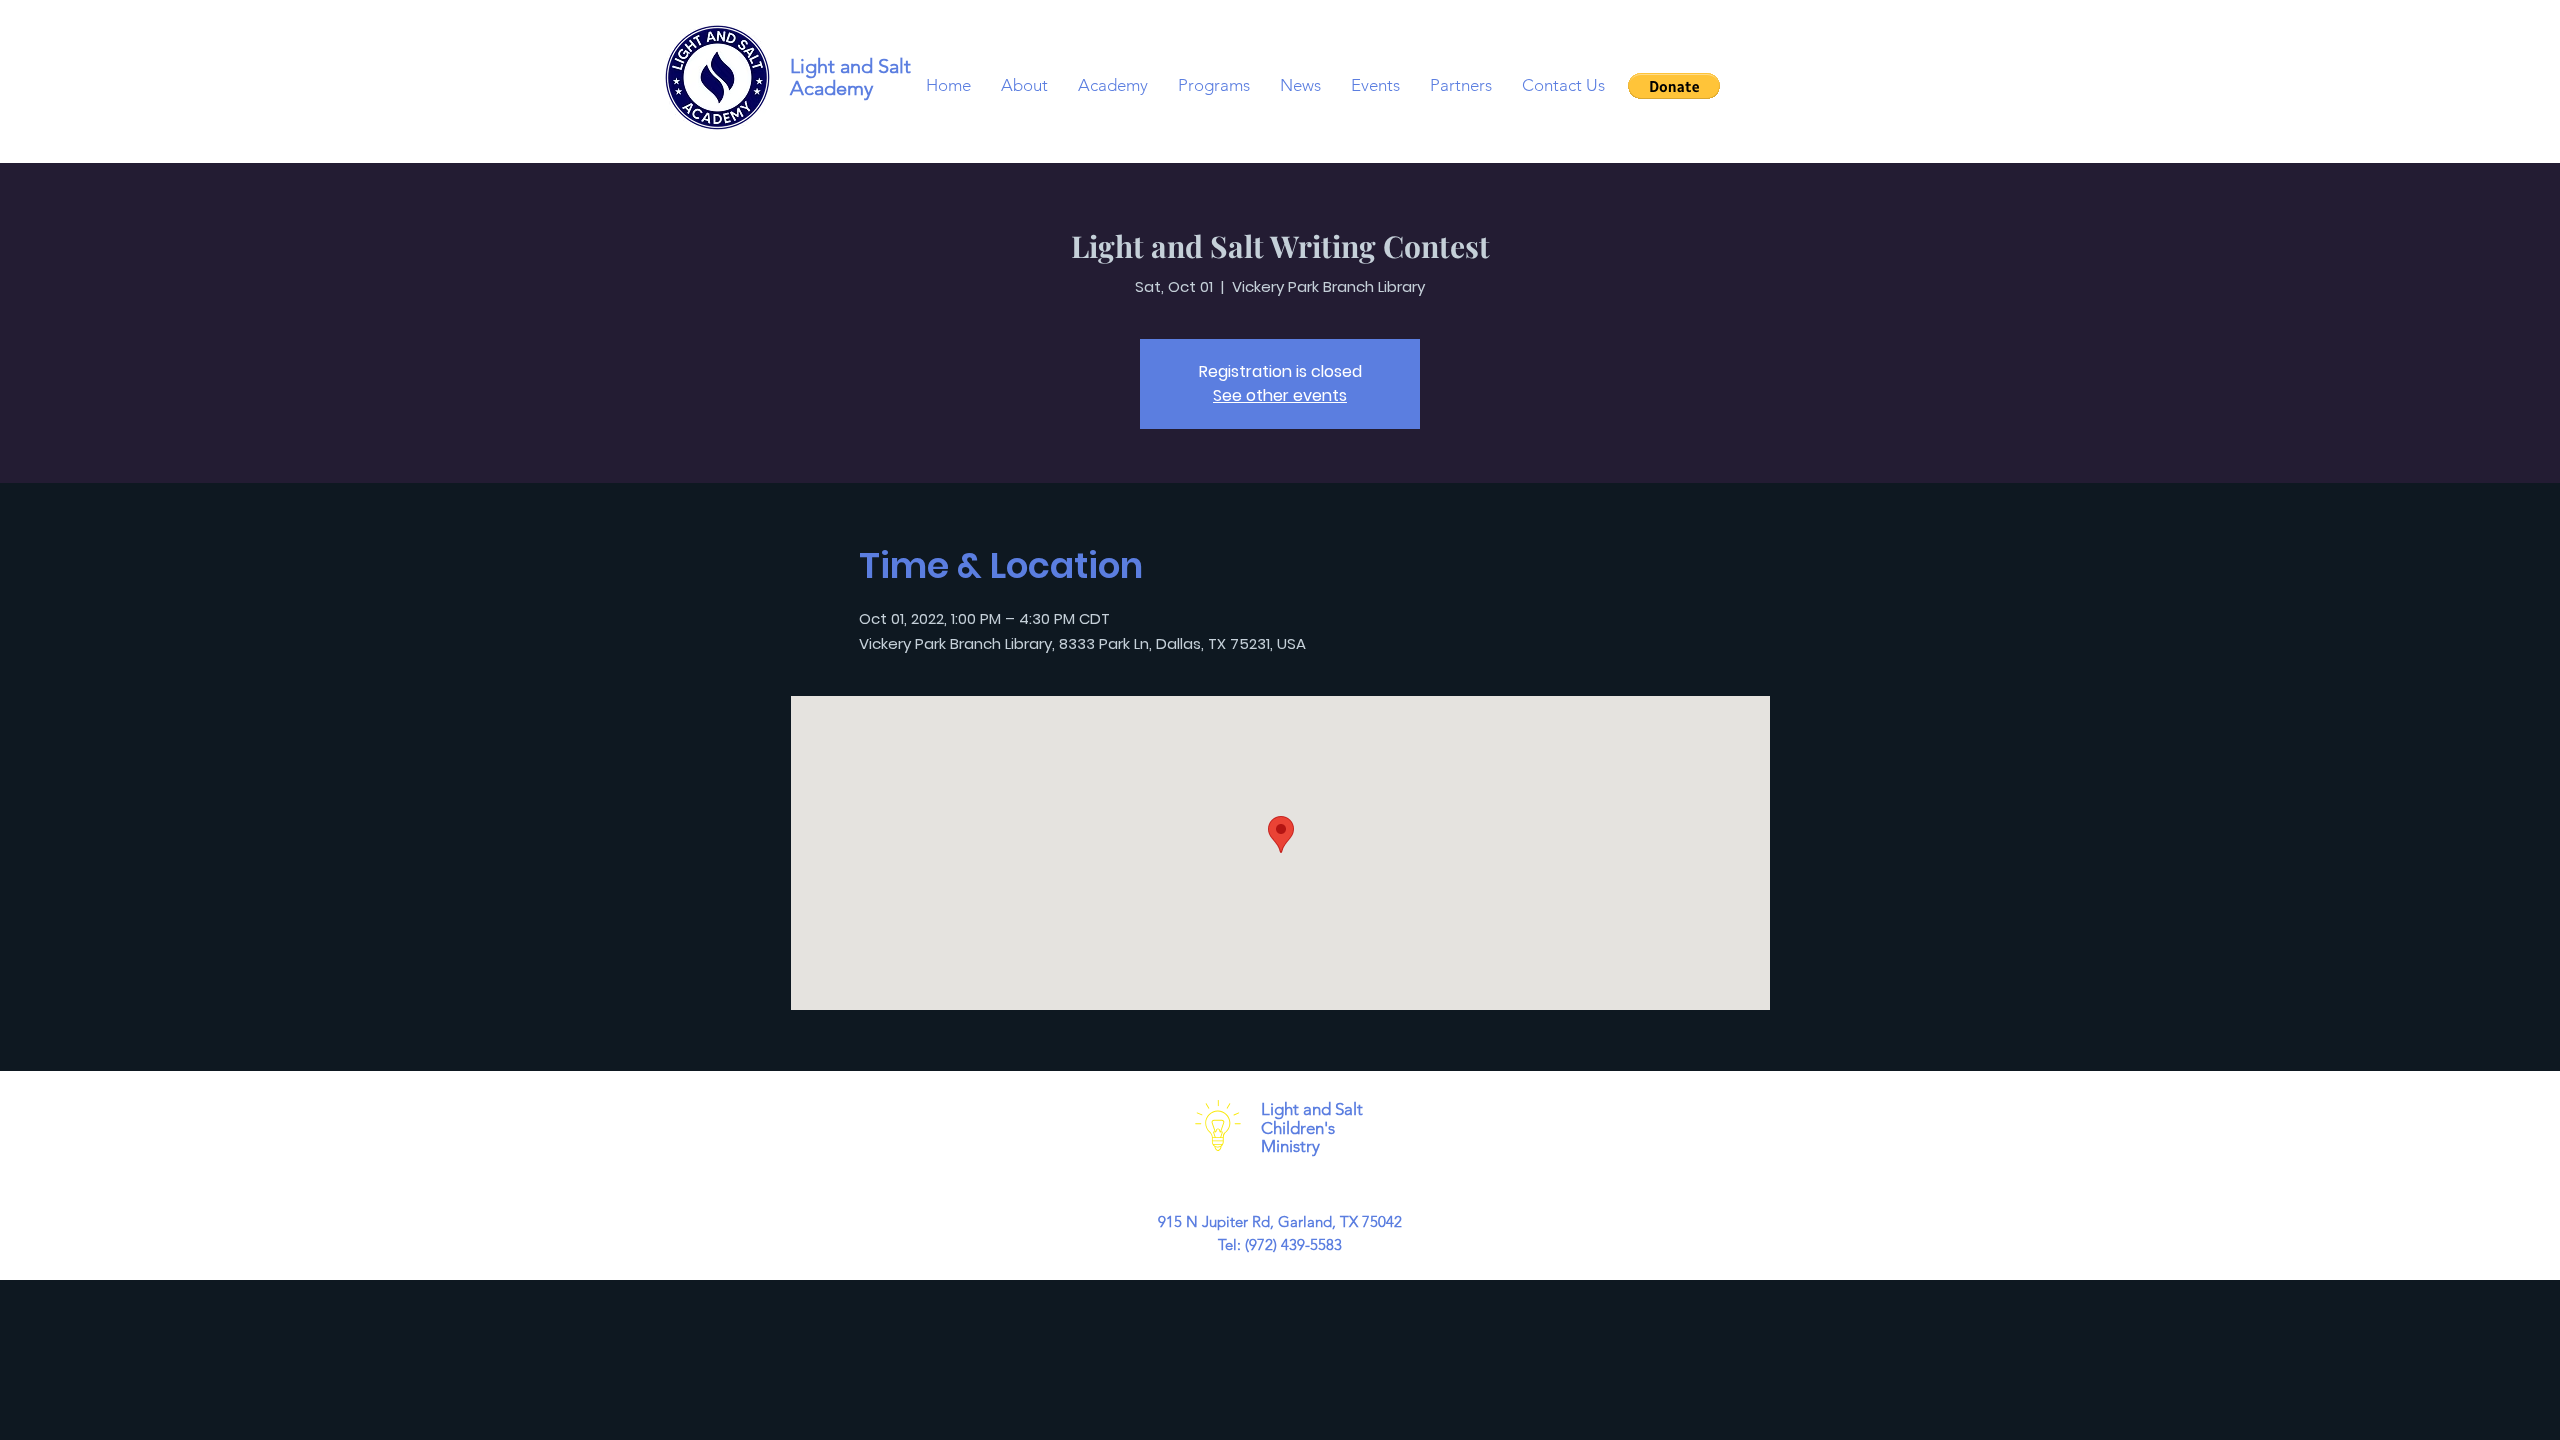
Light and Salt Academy (850, 77)
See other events (1280, 395)
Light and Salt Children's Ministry (1312, 1127)
